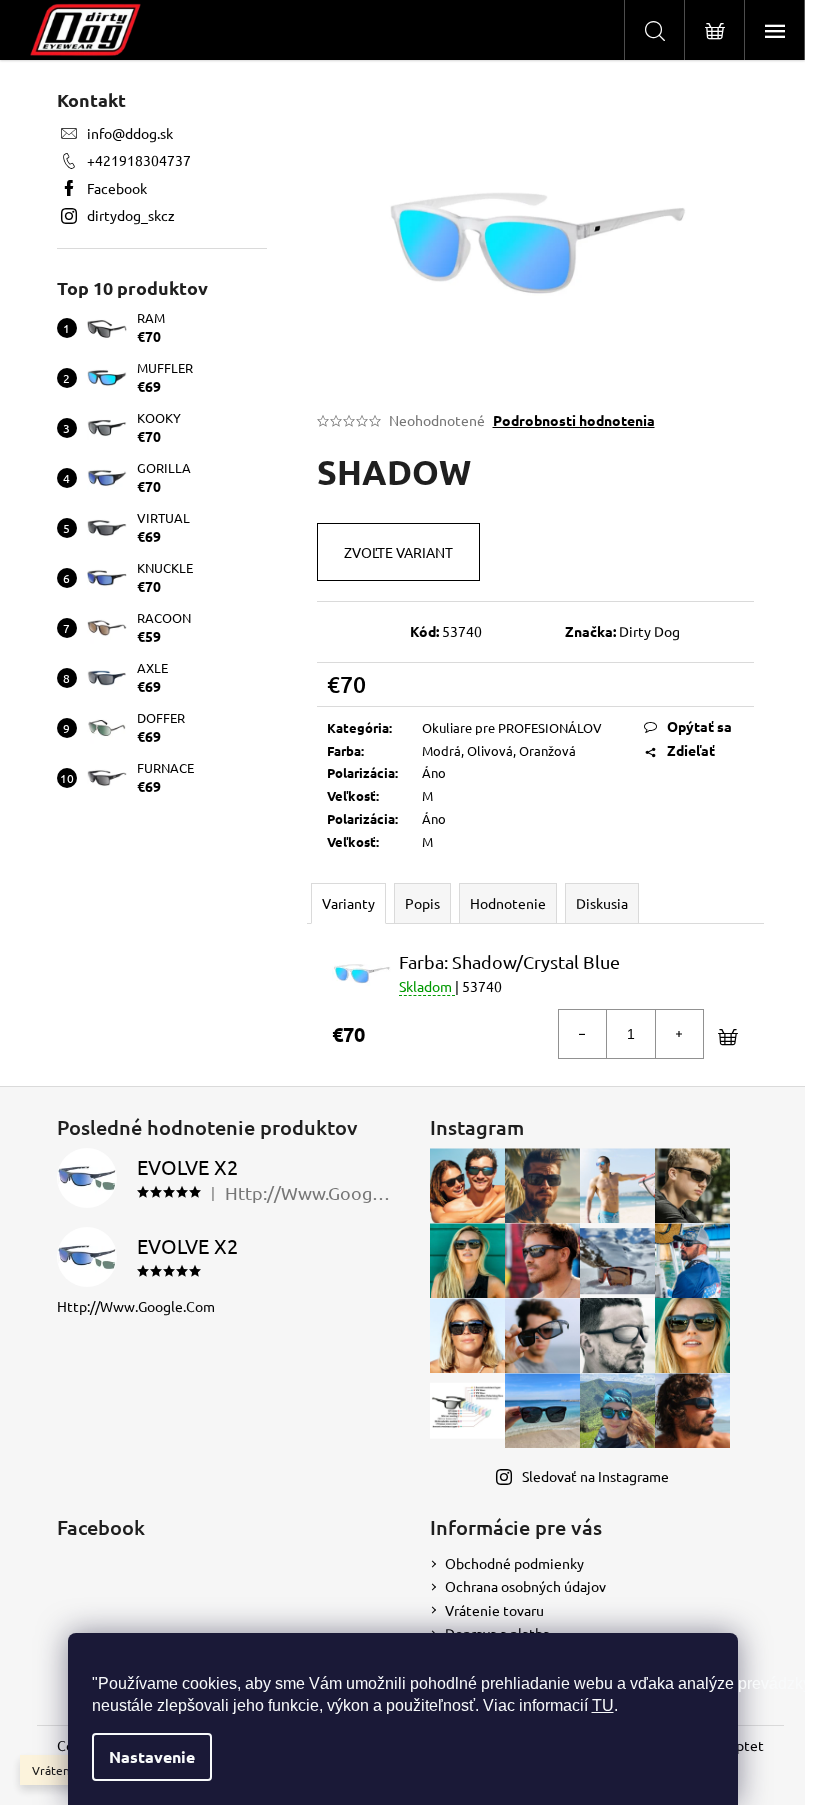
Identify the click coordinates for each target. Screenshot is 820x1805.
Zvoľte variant (398, 552)
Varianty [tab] (348, 903)
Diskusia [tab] (602, 903)
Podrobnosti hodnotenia (574, 420)
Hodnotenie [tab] (508, 903)
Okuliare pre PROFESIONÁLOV (512, 727)
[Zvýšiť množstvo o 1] (679, 1034)
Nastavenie (152, 1756)
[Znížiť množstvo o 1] (583, 1034)
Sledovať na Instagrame (595, 1476)
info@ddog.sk (130, 133)
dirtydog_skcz (131, 215)
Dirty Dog (649, 631)
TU (603, 1705)
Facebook (117, 188)
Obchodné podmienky (514, 1563)
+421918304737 (139, 160)
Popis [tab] (422, 903)
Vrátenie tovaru (494, 1610)
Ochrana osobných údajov (525, 1586)
